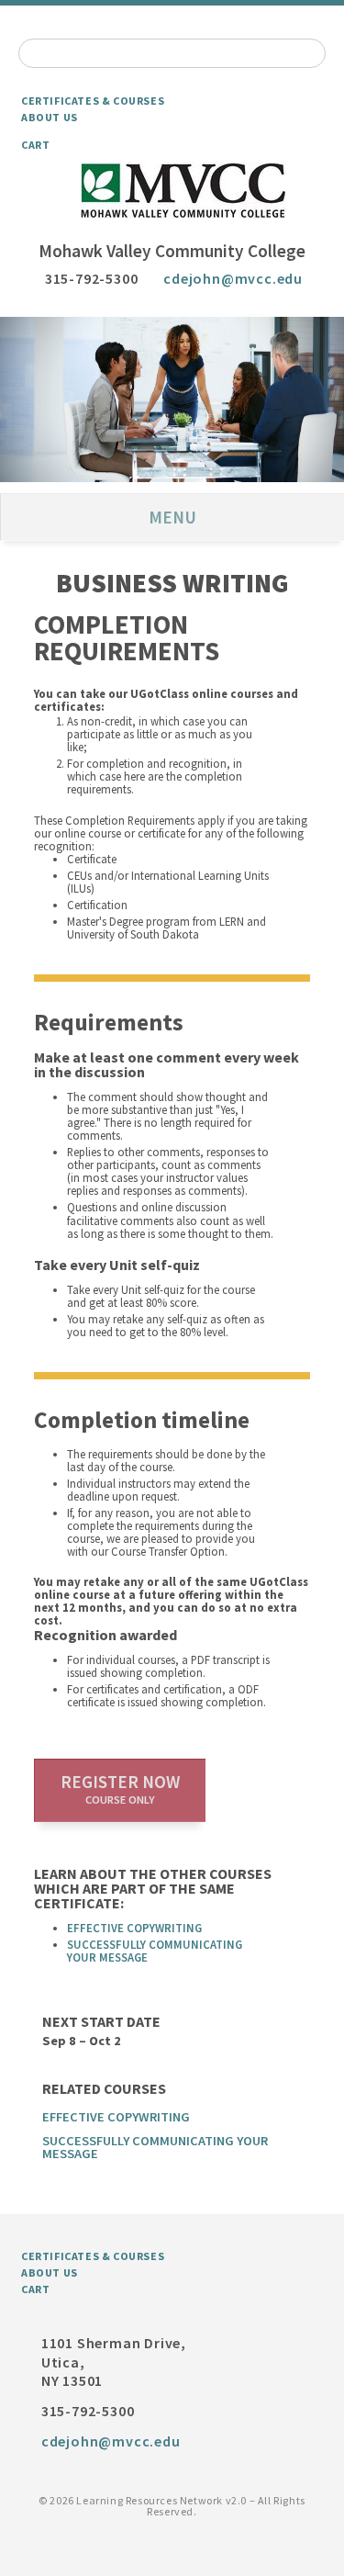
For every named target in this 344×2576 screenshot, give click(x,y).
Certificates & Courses (93, 101)
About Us (50, 117)
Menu (172, 517)
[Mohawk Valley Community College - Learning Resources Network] (172, 191)
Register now (120, 1789)
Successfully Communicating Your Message (155, 1951)
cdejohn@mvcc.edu (233, 278)
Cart (35, 145)
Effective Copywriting (134, 1928)
